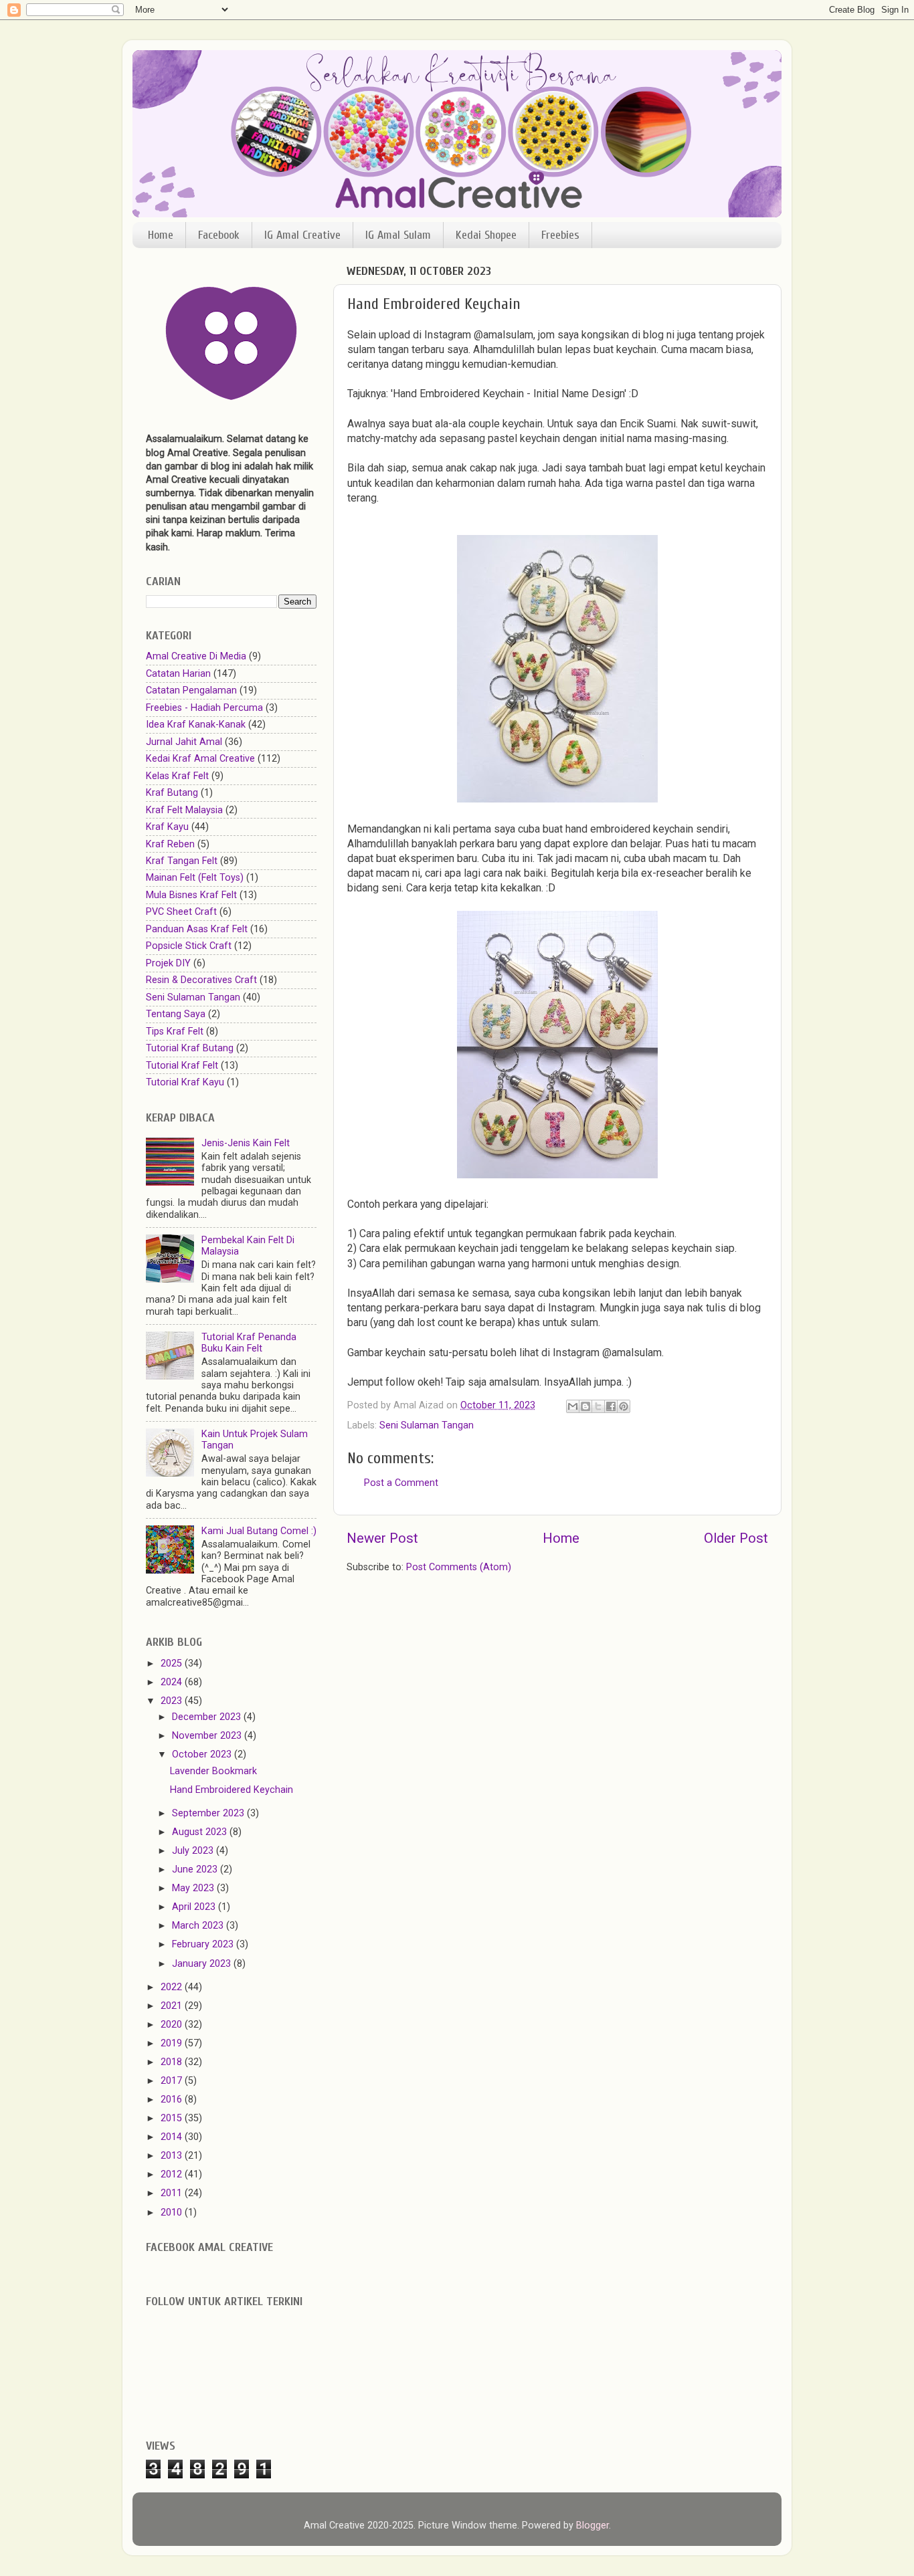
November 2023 (208, 1736)
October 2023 (203, 1754)
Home (161, 235)
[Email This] (573, 1406)
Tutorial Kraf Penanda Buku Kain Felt (249, 1343)
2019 (173, 2043)
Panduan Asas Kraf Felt (197, 929)
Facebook (219, 235)
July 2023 (194, 1851)
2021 (173, 2006)
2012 (173, 2174)
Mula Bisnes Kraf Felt (191, 895)
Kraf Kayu (167, 827)
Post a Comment (401, 1483)
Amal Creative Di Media (196, 656)
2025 (173, 1663)
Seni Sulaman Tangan (427, 1425)
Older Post (736, 1538)
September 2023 (209, 1813)
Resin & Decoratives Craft (201, 980)
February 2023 (204, 1944)
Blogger (592, 2526)
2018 (173, 2062)
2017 (173, 2081)
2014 (173, 2137)
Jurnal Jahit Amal (184, 742)
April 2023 (195, 1907)
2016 (173, 2100)
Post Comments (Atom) (459, 1567)
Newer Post (382, 1538)
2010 (173, 2213)
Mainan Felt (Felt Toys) (195, 878)
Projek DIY (168, 963)
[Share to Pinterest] (624, 1406)
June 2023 (196, 1869)
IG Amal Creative (302, 235)
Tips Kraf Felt (175, 1032)
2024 (173, 1682)
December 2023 (208, 1717)
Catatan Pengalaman (191, 690)
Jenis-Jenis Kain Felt (246, 1143)
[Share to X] (598, 1406)
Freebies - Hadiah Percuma (204, 708)
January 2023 (203, 1964)
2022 (173, 1987)
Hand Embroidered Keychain (232, 1790)
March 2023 (199, 1926)
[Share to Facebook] (611, 1406)
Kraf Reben (170, 844)
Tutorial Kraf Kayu (185, 1082)
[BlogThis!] (585, 1406)
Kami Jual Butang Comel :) (259, 1531)
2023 (173, 1701)
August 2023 (201, 1832)
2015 (173, 2118)
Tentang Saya (176, 1014)
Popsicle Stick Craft (189, 946)
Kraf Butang (172, 793)
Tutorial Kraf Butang (190, 1048)
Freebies (560, 235)
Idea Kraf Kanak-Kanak (196, 725)
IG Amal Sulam (398, 235)
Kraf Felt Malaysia (184, 810)
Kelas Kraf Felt (177, 776)
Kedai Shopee (486, 235)
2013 (173, 2156)
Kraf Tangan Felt (182, 861)
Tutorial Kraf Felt (182, 1066)
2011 (173, 2193)
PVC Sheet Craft (181, 912)
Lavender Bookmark (213, 1771)
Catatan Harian (178, 674)
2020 (173, 2025)
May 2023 (194, 1888)
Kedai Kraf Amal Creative (200, 759)
